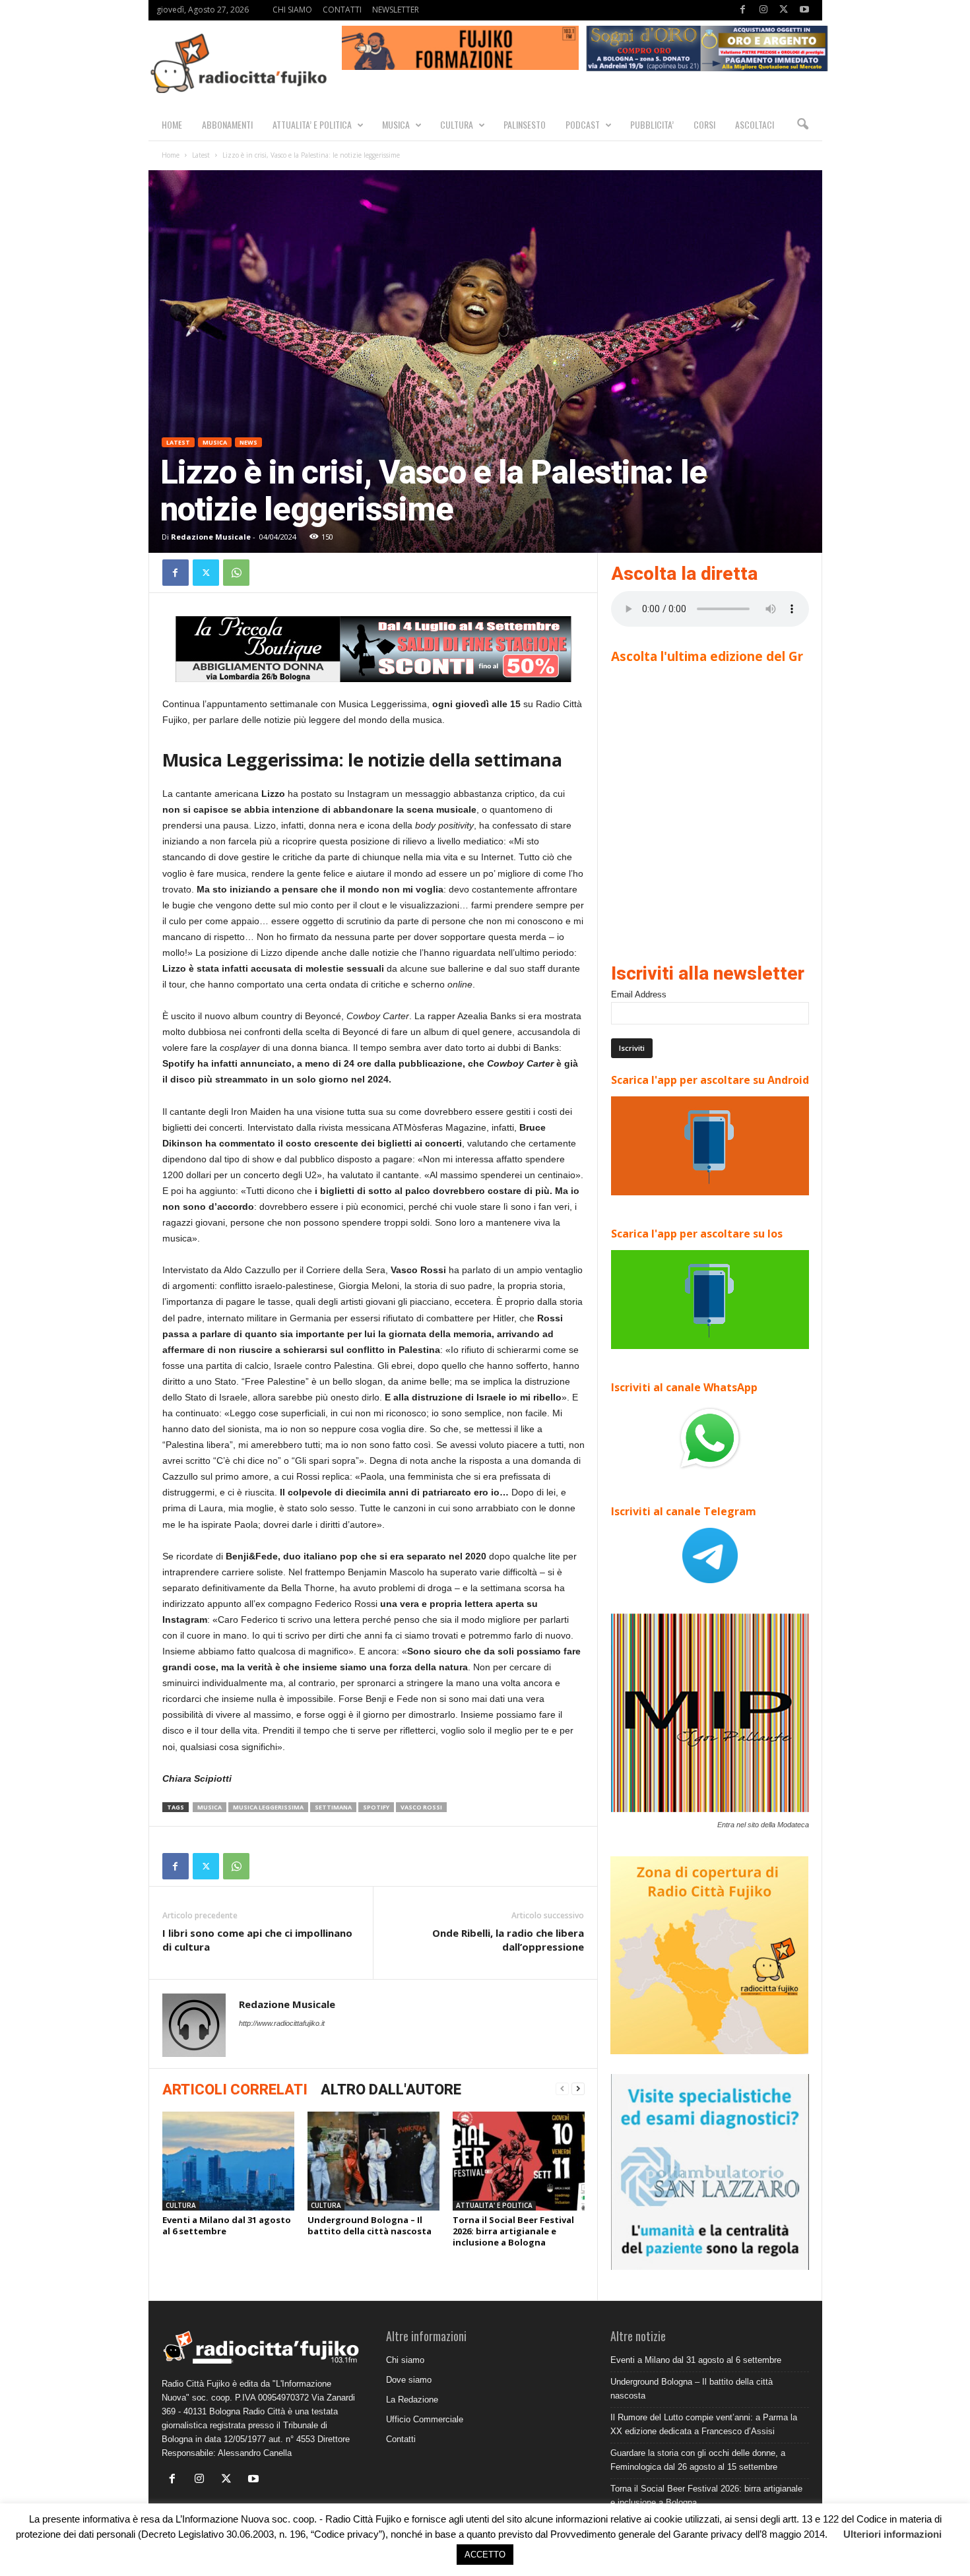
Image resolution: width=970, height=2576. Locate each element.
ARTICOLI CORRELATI (235, 2089)
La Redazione (412, 2400)
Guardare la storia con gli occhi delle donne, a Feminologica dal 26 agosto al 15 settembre (698, 2460)
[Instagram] (763, 10)
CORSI (704, 124)
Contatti (401, 2439)
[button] (802, 125)
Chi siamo (405, 2360)
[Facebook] (743, 10)
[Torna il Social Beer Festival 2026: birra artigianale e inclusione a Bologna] (519, 2161)
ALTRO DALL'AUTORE (391, 2089)
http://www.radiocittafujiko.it (282, 2023)
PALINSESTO (525, 124)
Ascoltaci (755, 124)
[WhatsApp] (236, 573)
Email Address (639, 994)
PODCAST (583, 124)
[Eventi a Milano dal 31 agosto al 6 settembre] (228, 2161)
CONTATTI (342, 10)
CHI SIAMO (292, 10)
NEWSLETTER (396, 10)
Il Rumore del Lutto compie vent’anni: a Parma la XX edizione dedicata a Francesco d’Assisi (704, 2424)
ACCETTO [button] (485, 2555)
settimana (333, 1807)
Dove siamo (409, 2380)
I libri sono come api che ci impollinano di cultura (257, 1940)
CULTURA (457, 124)
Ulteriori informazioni (892, 2534)
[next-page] (578, 2089)
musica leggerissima (268, 1807)
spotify (376, 1807)
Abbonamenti (227, 124)
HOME (172, 124)
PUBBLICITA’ (652, 124)
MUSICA (396, 124)
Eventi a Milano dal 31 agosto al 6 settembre (227, 2225)
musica (210, 1807)
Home (171, 155)
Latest (201, 155)
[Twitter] (784, 10)
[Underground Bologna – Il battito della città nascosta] (373, 2161)
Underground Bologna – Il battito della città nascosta (370, 2225)
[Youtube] (804, 10)
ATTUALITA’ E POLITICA (312, 124)
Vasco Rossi (421, 1807)
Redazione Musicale (211, 537)
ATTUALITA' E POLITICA (494, 2205)
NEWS (248, 442)
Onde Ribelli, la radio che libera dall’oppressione (508, 1940)
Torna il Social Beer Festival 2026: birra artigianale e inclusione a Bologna (513, 2231)
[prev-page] (562, 2089)
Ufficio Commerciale (425, 2419)
